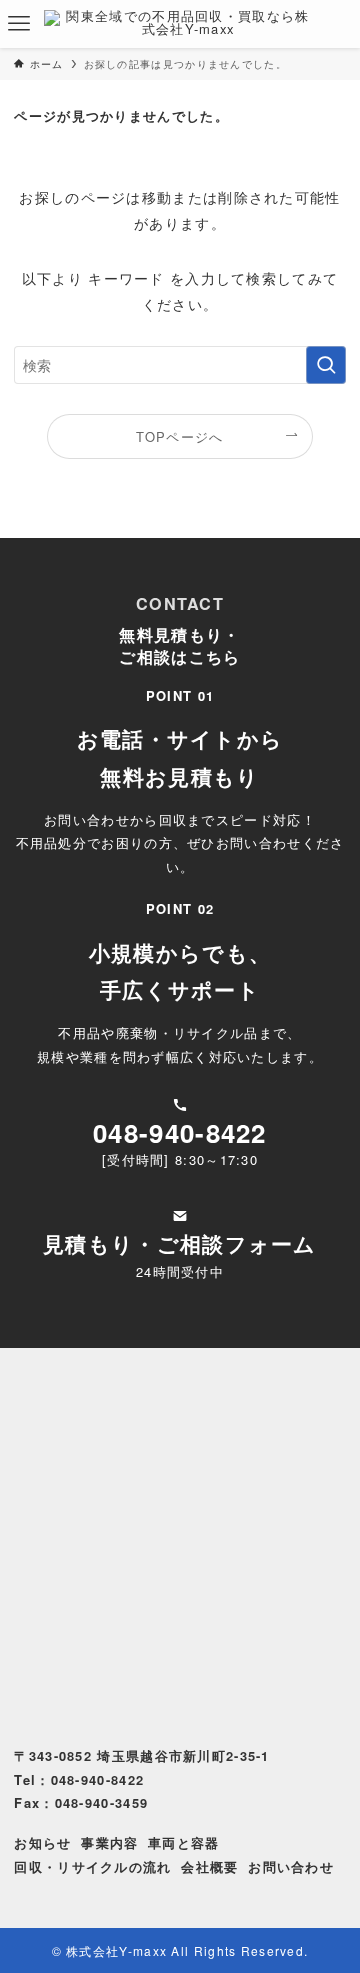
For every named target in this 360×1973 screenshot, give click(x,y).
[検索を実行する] (326, 365)
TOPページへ (179, 436)
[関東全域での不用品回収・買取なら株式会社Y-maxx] (180, 24)
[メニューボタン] (18, 24)
